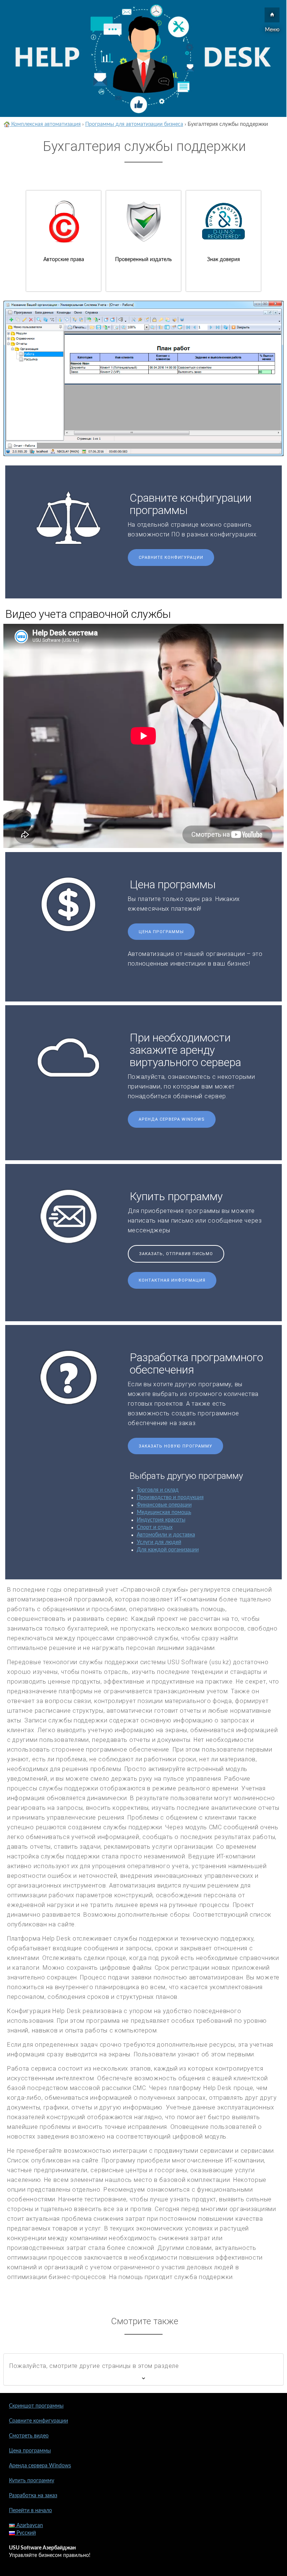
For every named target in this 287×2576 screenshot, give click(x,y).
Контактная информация (172, 1280)
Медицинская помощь (164, 1513)
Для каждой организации (168, 1550)
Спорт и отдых (155, 1527)
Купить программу (32, 2481)
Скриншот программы (36, 2406)
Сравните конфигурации (171, 558)
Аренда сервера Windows (172, 1119)
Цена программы (161, 932)
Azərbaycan (29, 2526)
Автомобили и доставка (166, 1535)
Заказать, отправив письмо (176, 1254)
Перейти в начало (30, 2511)
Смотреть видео (29, 2436)
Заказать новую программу (175, 1446)
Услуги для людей (159, 1542)
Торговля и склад (158, 1490)
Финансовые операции (164, 1505)
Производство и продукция (170, 1498)
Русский (25, 2533)
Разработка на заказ (33, 2496)
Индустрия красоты (161, 1520)
